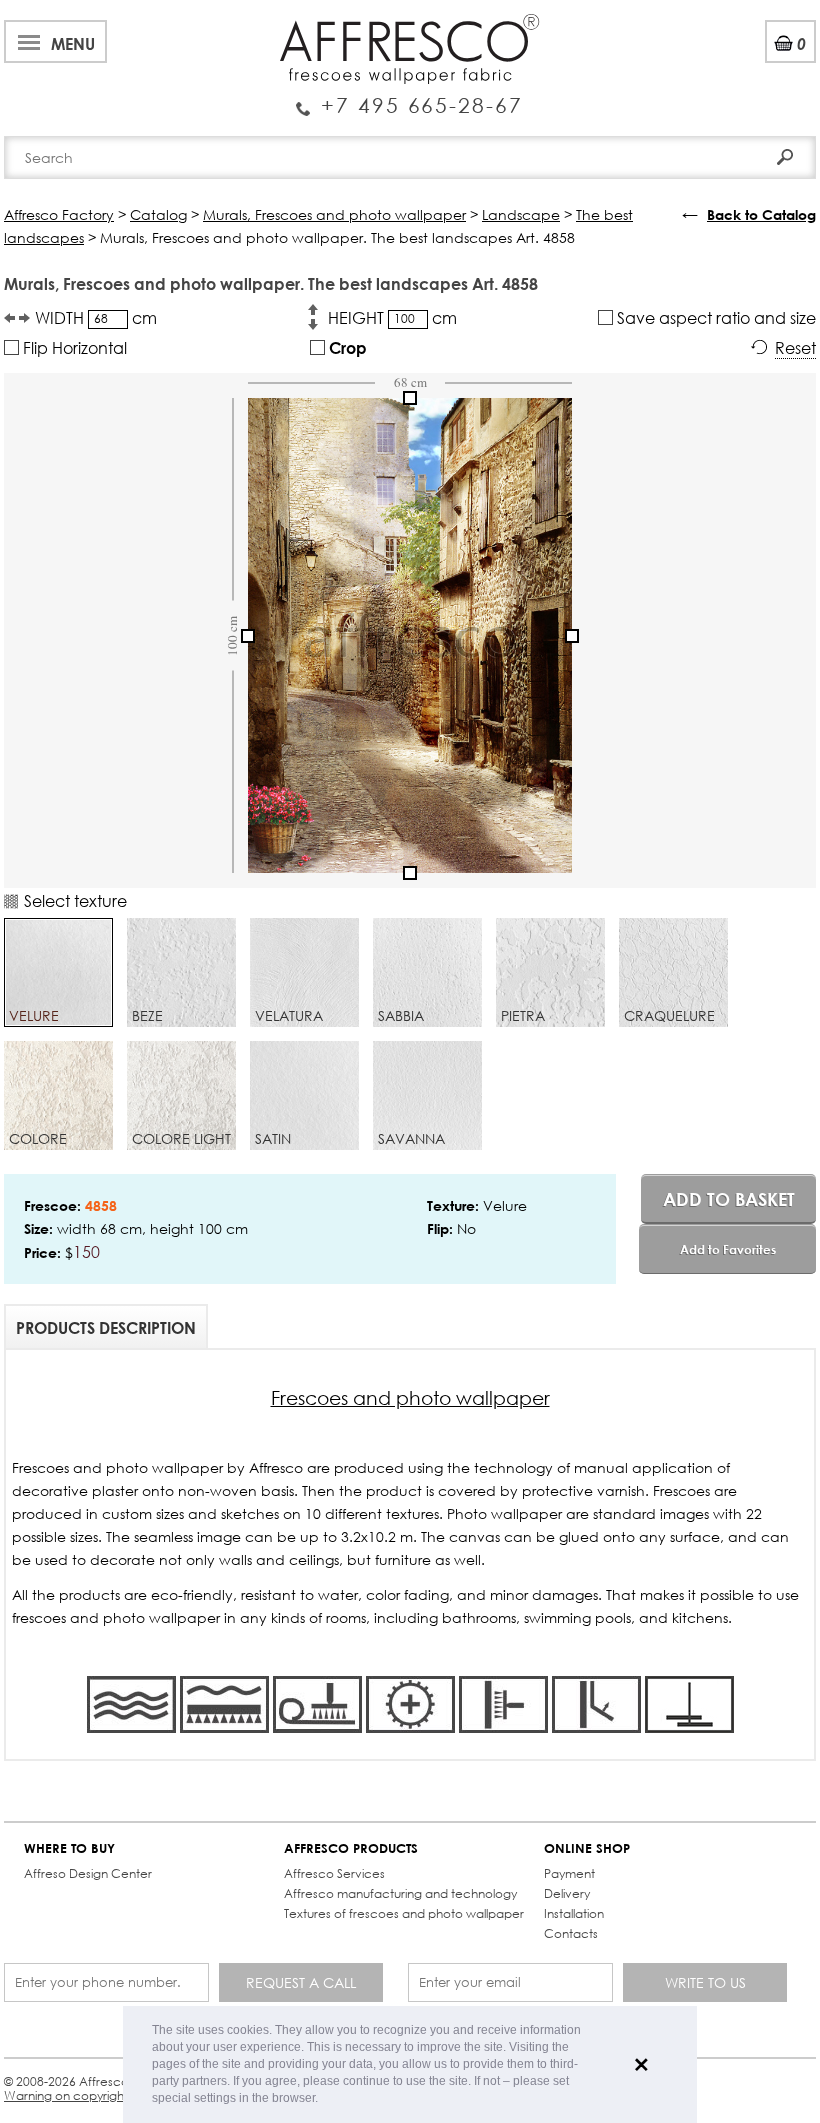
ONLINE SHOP (587, 1848)
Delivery (567, 1893)
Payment (569, 1873)
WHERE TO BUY (69, 1848)
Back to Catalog (761, 214)
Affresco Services (334, 1873)
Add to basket (729, 1199)
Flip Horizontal (73, 347)
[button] (323, 2099)
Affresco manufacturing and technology (400, 1893)
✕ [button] (641, 2065)
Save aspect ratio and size (714, 317)
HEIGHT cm (392, 317)
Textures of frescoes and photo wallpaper (404, 1913)
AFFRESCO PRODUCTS (351, 1848)
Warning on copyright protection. (99, 2095)
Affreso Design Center (88, 1873)
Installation (574, 1913)
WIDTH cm (96, 317)
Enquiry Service (409, 97)
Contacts (571, 1933)
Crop (346, 347)
